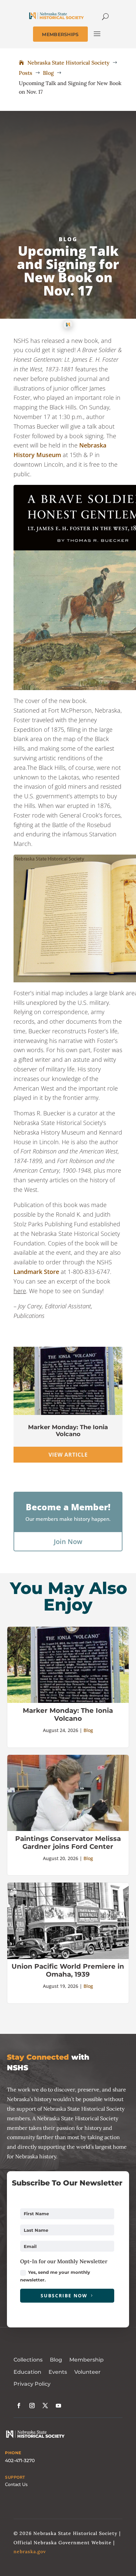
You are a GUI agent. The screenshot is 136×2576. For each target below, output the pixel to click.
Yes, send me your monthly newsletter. (55, 2276)
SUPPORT (15, 2477)
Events (58, 2372)
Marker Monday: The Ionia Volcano (68, 1431)
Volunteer (87, 2372)
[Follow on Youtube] (58, 2406)
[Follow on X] (45, 2406)
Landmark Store (36, 1272)
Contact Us (16, 2484)
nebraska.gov (30, 2552)
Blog (68, 239)
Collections (28, 2360)
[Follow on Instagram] (32, 2406)
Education (27, 2372)
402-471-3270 (20, 2460)
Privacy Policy (32, 2384)
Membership (86, 2360)
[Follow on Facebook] (19, 2406)
